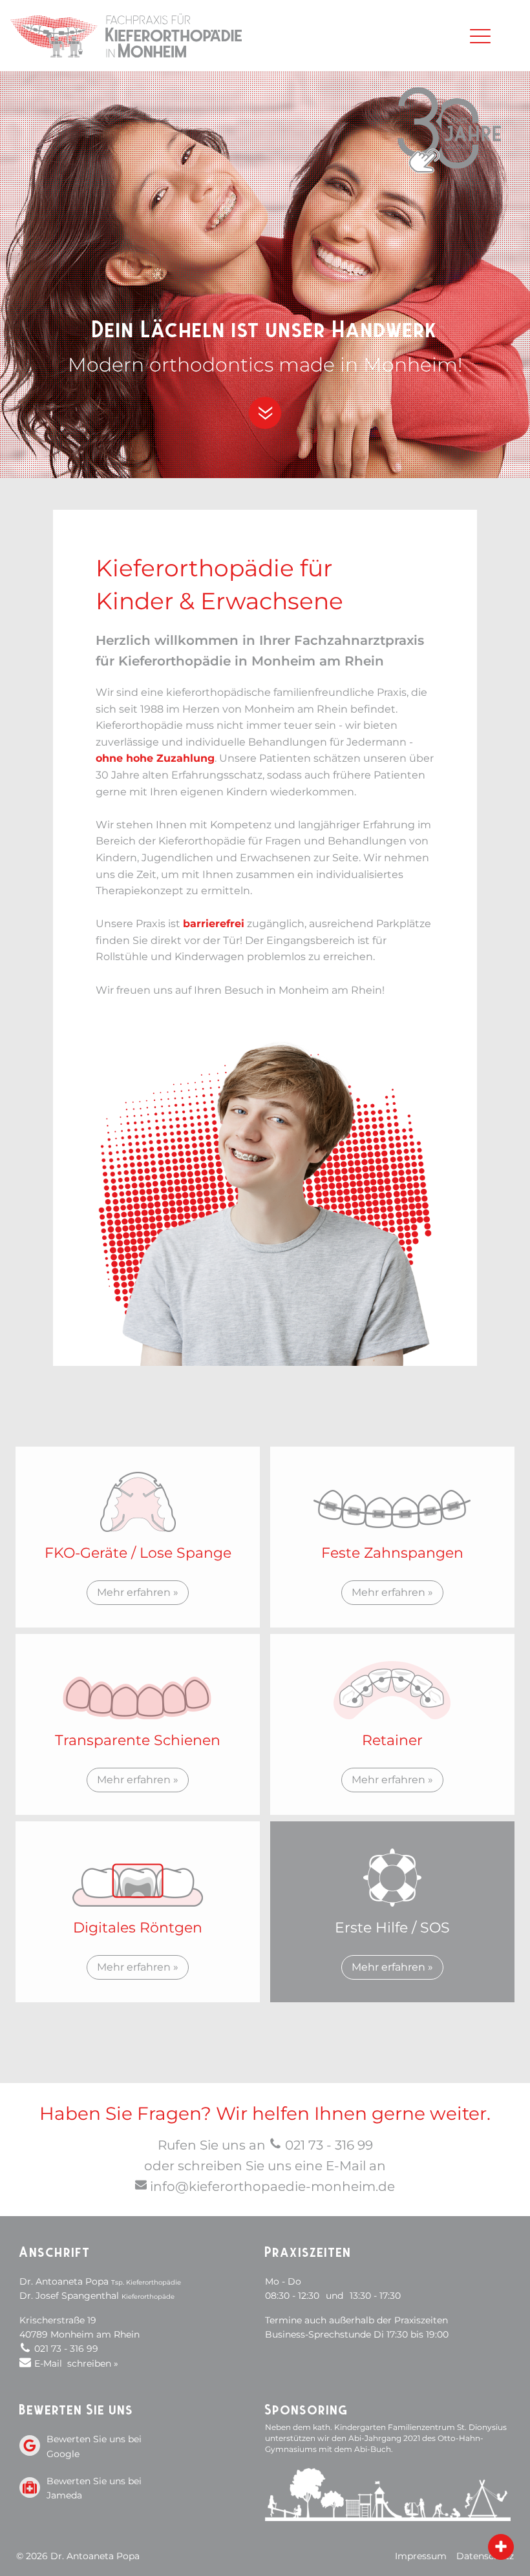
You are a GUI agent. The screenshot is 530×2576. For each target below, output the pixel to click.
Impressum (421, 2556)
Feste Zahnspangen (392, 1553)
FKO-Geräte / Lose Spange (138, 1553)
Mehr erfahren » (138, 1592)
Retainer (392, 1740)
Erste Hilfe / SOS (392, 1928)
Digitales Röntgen (138, 1928)
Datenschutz (485, 2556)
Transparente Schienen (138, 1740)
